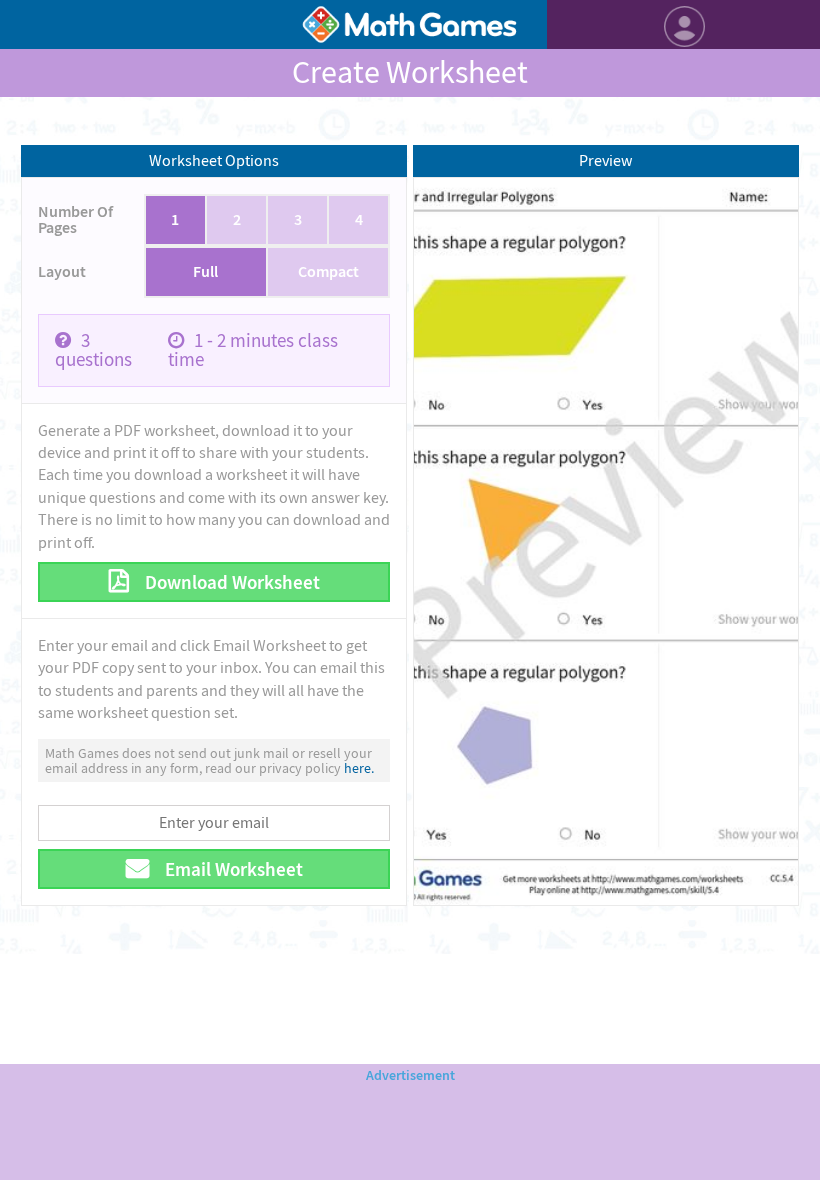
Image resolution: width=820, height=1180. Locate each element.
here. (359, 768)
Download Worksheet (230, 582)
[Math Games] (409, 24)
